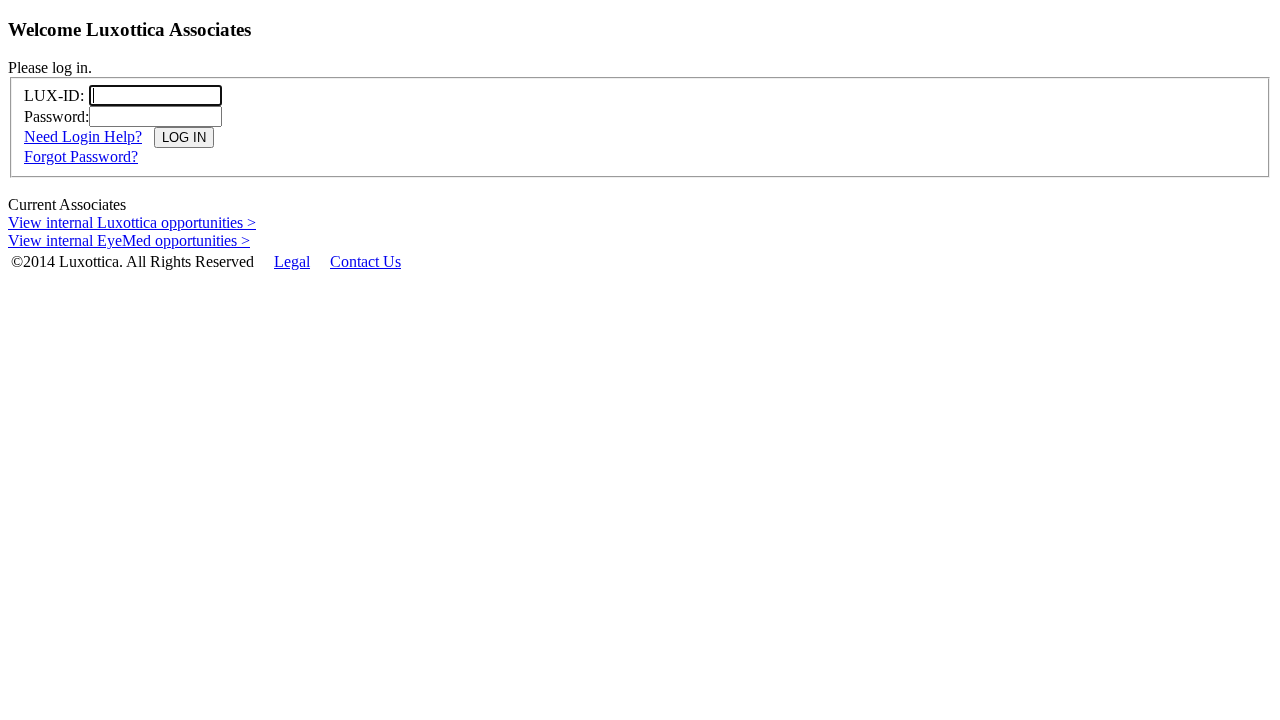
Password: (56, 116)
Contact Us (365, 261)
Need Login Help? (83, 136)
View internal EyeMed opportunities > (129, 240)
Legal (292, 261)
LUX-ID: (54, 95)
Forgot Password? (81, 156)
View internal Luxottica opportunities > (132, 222)
